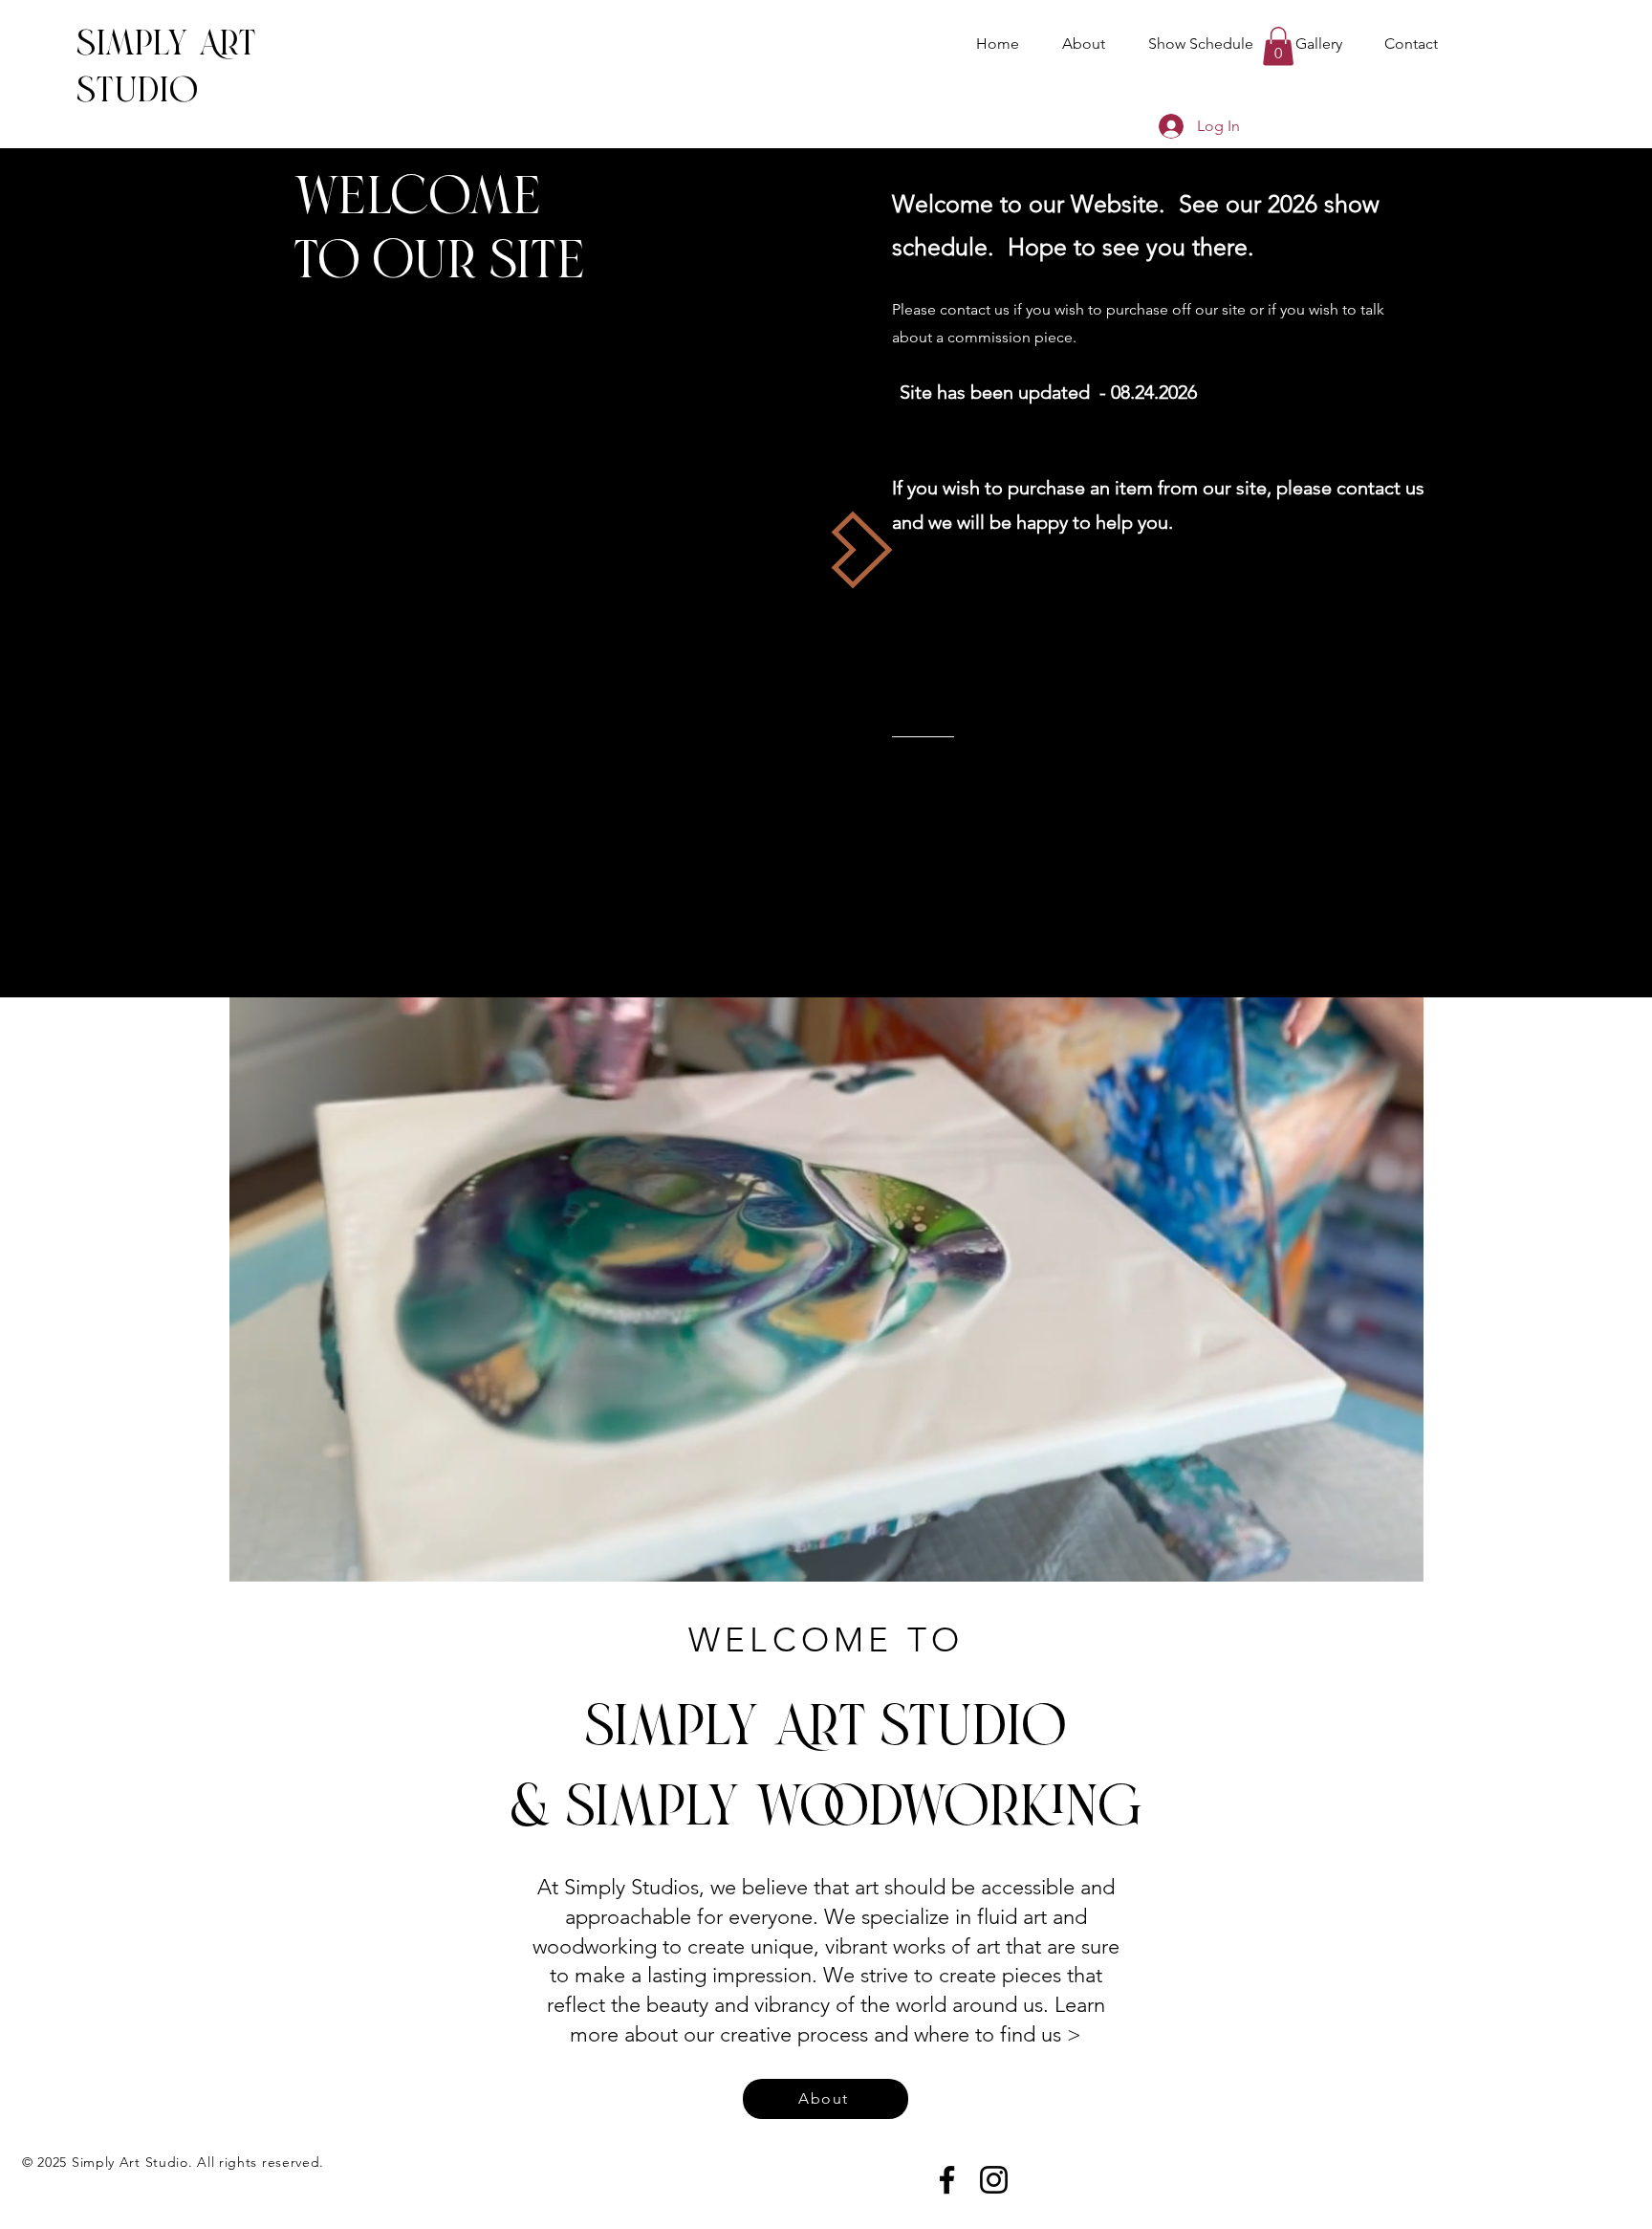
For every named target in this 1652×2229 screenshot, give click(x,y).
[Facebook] (947, 2180)
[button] (1278, 46)
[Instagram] (994, 2180)
